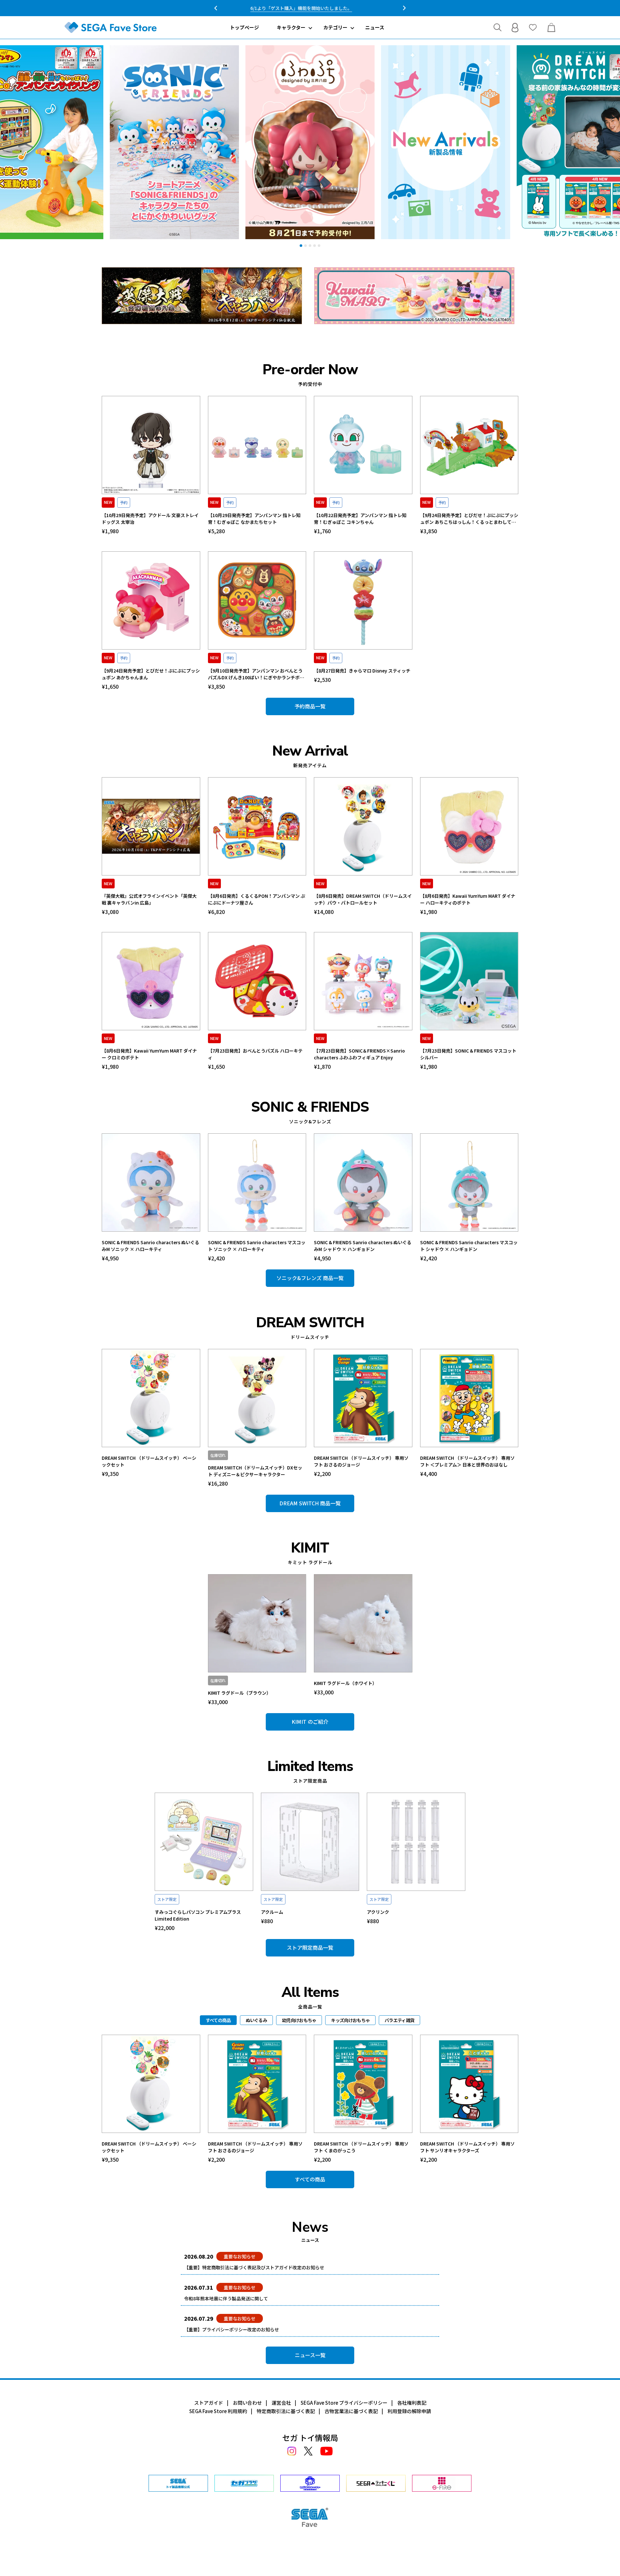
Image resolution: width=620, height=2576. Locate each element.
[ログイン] (515, 27)
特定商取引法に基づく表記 (286, 2411)
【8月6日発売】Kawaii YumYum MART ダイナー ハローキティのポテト (468, 899)
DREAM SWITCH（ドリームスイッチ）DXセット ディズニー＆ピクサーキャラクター (255, 1471)
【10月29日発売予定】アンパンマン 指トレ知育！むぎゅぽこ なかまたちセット (254, 519)
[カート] (551, 27)
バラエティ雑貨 (399, 2020)
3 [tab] (310, 246)
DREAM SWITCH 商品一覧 (310, 1503)
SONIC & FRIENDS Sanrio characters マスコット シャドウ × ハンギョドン (469, 1246)
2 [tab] (305, 246)
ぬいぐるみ (257, 2020)
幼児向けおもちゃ (299, 2020)
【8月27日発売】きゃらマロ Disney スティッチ (362, 671)
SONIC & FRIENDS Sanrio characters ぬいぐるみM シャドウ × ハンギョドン (363, 1246)
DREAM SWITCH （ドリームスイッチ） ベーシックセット (149, 1461)
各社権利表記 (412, 2403)
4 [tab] (315, 246)
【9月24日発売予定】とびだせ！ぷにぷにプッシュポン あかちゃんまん (151, 674)
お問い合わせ (247, 2403)
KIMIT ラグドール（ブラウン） (239, 1693)
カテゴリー (335, 27)
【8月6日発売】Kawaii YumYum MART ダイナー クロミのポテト (149, 1054)
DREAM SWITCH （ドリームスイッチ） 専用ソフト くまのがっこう (361, 2147)
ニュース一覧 (310, 2355)
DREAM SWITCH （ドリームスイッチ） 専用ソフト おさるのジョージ (361, 1461)
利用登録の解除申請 (409, 2411)
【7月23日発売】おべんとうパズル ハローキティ (255, 1054)
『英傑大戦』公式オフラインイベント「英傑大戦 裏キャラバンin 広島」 (149, 899)
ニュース (375, 27)
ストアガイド (209, 2403)
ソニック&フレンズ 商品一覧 (310, 1278)
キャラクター (291, 27)
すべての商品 (310, 2179)
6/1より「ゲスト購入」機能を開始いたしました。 (310, 8)
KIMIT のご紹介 (310, 1722)
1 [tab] (301, 246)
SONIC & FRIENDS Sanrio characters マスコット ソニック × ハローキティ (257, 1246)
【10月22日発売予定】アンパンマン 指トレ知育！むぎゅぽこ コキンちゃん (360, 519)
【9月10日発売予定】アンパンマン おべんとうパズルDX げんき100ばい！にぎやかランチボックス (256, 674)
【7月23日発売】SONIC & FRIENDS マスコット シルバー (468, 1054)
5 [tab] (319, 246)
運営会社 (281, 2403)
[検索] (497, 27)
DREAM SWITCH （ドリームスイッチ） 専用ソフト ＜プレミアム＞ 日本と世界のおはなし (467, 1461)
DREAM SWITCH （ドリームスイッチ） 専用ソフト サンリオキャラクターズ (467, 2147)
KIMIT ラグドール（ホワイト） (345, 1683)
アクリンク (378, 1912)
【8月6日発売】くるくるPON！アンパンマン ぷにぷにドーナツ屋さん (257, 899)
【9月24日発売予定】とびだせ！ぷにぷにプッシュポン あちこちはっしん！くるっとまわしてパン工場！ (469, 519)
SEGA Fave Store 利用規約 (218, 2411)
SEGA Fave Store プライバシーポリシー (344, 2403)
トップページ (244, 27)
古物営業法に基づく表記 (351, 2411)
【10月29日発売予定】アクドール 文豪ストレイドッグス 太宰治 (150, 519)
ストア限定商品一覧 (310, 1947)
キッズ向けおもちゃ (350, 2020)
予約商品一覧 (310, 706)
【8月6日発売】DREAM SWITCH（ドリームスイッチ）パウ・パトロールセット (363, 899)
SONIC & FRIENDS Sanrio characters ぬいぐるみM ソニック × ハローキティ (150, 1246)
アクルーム (272, 1912)
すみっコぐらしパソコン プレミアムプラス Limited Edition (198, 1915)
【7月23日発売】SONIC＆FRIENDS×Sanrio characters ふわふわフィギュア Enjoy (359, 1054)
